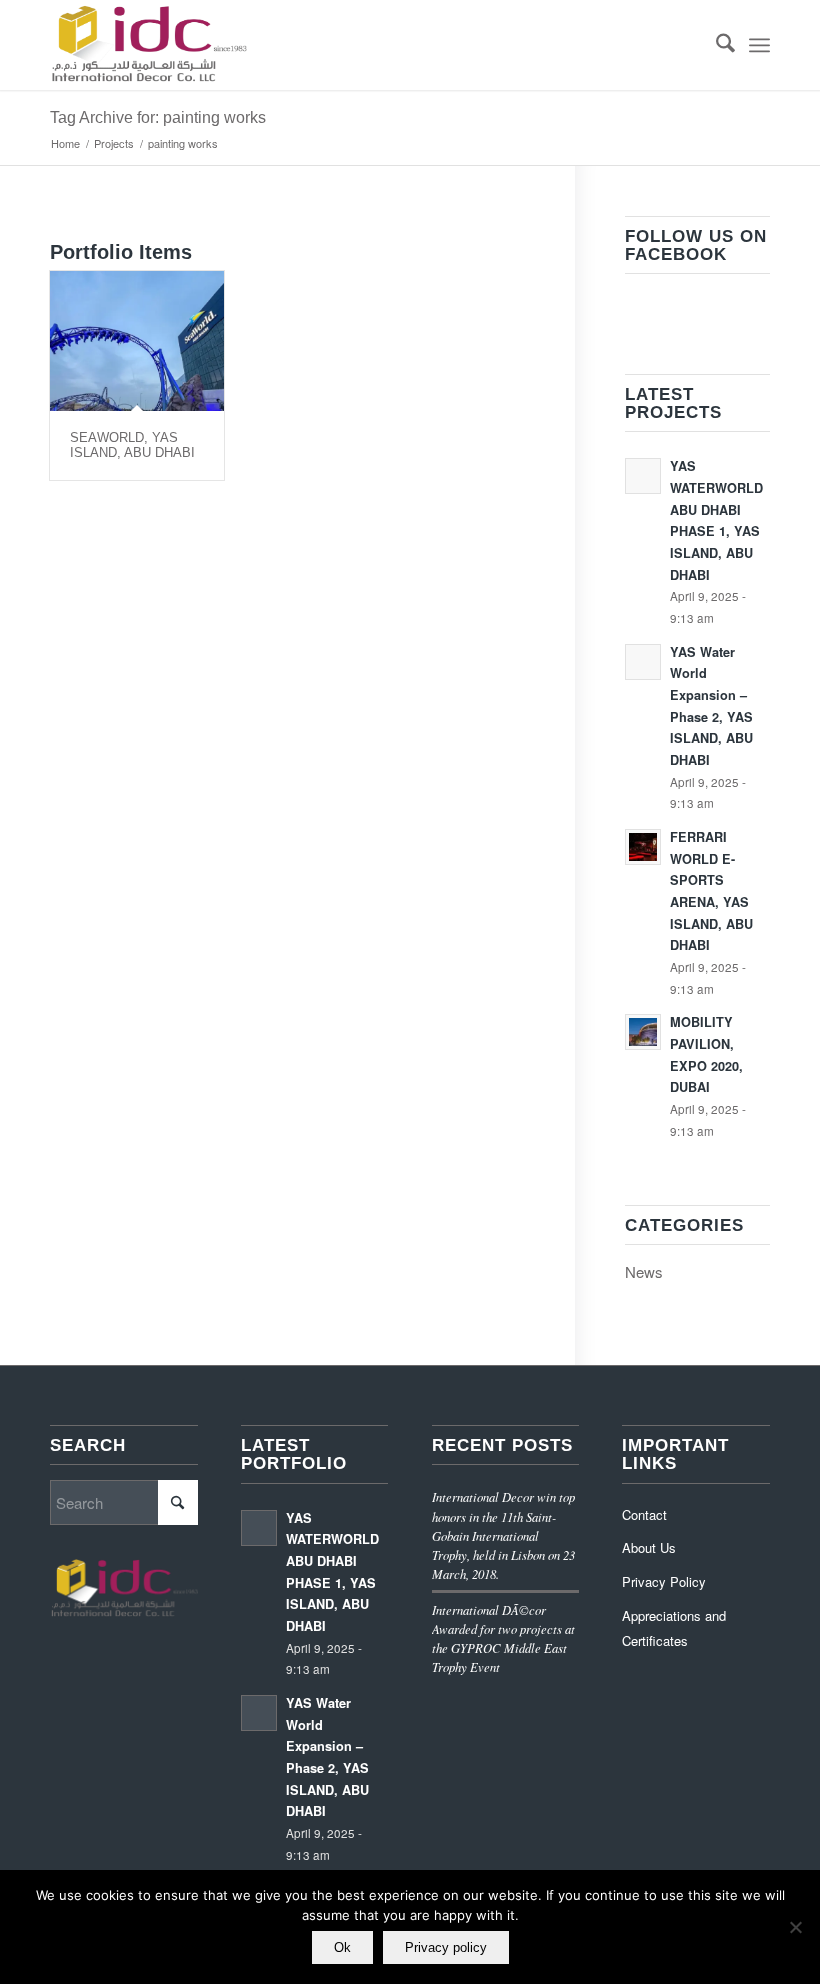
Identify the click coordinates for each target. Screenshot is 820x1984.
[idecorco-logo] (148, 45)
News (644, 1271)
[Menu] (759, 45)
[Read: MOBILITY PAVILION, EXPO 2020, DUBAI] (643, 1032)
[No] (795, 1927)
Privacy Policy (664, 1581)
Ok (342, 1947)
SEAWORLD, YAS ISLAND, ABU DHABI (132, 444)
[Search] (715, 45)
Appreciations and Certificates (674, 1628)
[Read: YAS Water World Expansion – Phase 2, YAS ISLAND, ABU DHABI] (643, 662)
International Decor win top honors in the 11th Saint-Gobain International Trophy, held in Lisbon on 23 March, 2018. (503, 1535)
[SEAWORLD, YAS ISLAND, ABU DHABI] (137, 341)
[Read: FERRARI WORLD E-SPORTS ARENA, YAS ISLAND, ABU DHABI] (643, 847)
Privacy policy (446, 1947)
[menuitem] (715, 45)
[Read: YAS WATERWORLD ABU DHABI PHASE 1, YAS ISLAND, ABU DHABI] (643, 476)
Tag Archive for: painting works (158, 117)
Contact (644, 1514)
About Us (649, 1547)
